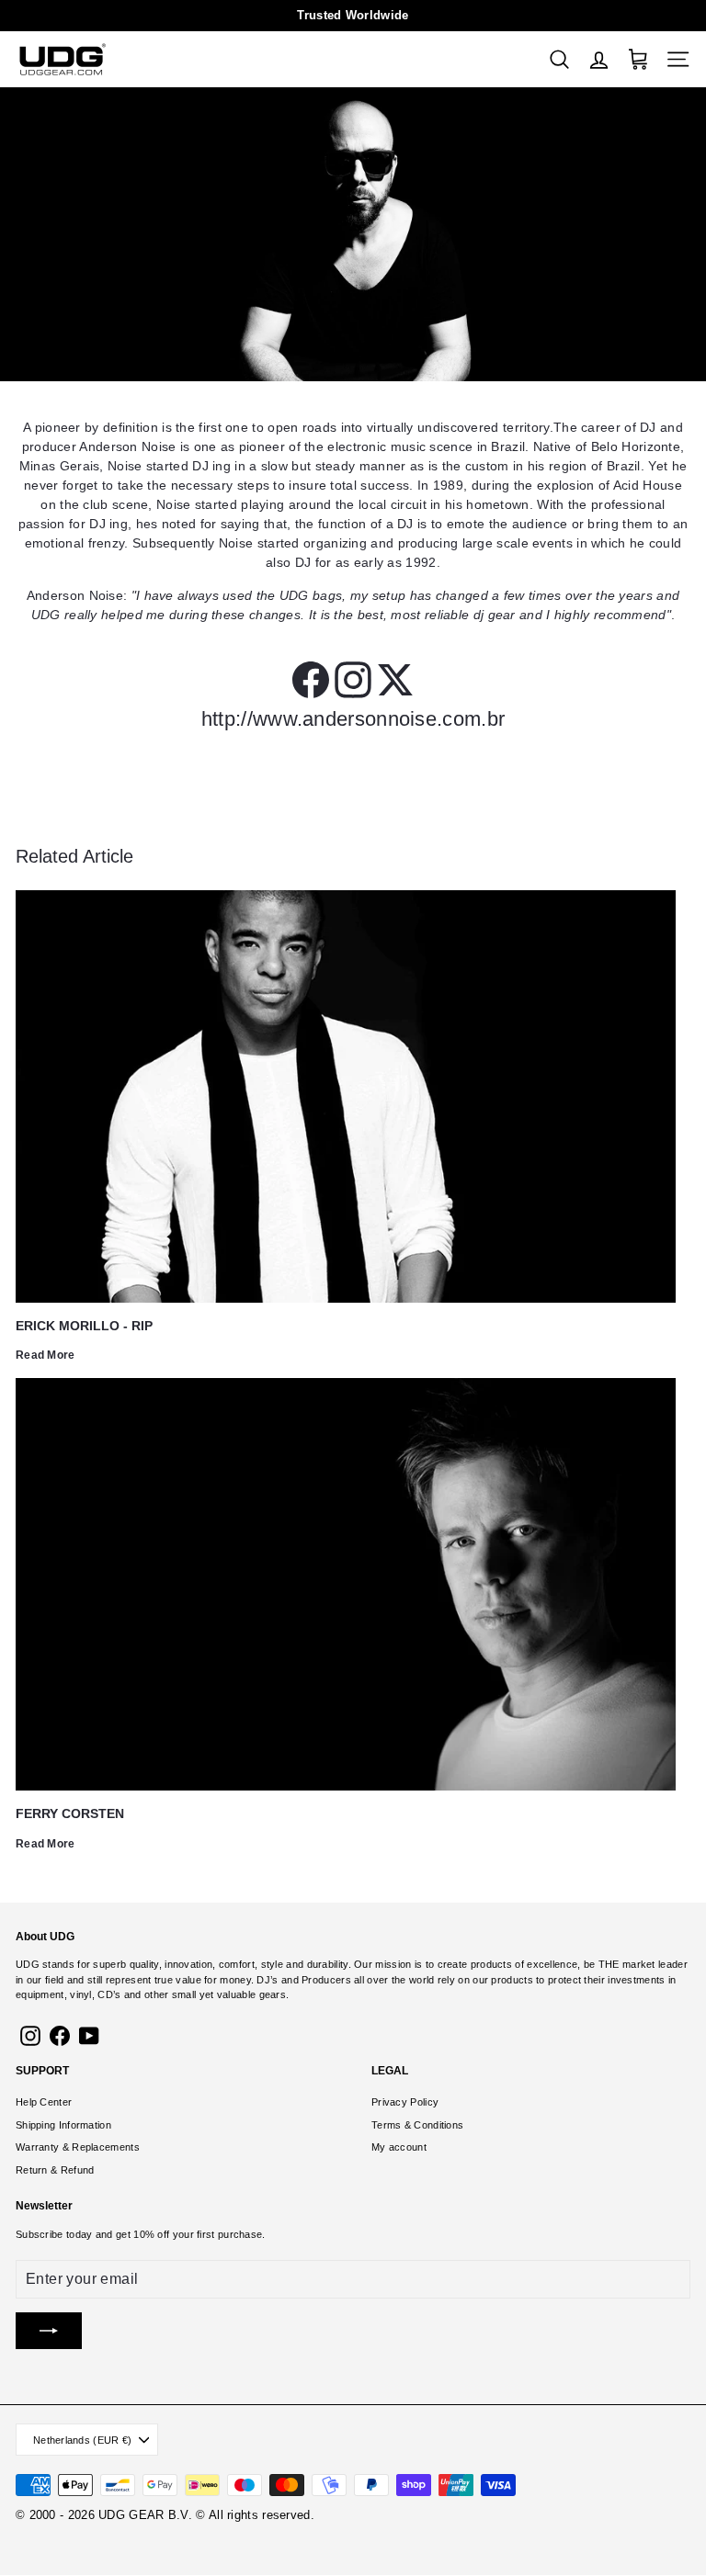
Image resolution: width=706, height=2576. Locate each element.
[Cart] (638, 59)
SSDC (86, 2536)
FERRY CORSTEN (70, 1813)
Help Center (44, 2102)
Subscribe (40, 2234)
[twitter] (395, 680)
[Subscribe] (49, 2331)
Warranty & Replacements (78, 2147)
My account (399, 2147)
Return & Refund (55, 2170)
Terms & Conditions (417, 2125)
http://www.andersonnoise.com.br (353, 719)
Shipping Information (63, 2125)
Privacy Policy (405, 2102)
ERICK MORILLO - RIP (84, 1326)
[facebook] (311, 680)
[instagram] (353, 680)
